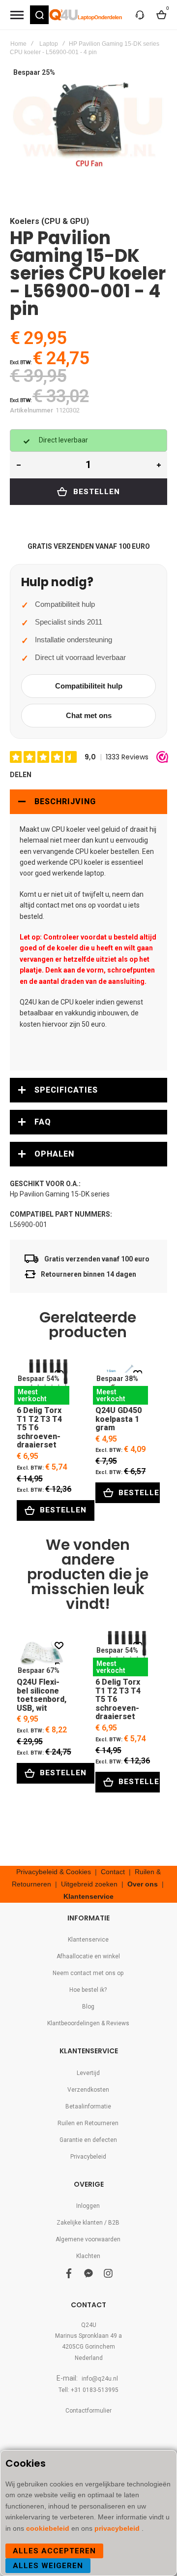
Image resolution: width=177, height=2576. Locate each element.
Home (18, 44)
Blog (88, 2007)
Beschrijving (65, 801)
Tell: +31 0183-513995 (88, 2390)
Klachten (88, 2256)
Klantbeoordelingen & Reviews (88, 2023)
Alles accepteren (54, 2551)
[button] (39, 15)
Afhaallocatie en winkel (88, 1956)
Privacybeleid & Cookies (54, 1872)
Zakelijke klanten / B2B (88, 2223)
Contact (113, 1872)
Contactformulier (88, 2411)
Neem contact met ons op (88, 1973)
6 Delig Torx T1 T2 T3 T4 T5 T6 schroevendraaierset (42, 1382)
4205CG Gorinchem (88, 2347)
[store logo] (86, 15)
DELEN (21, 775)
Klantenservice (88, 1896)
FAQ (43, 1122)
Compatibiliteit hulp (89, 686)
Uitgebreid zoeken (89, 1884)
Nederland (89, 2358)
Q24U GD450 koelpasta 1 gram (120, 1382)
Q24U (89, 2325)
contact (48, 905)
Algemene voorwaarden (88, 2239)
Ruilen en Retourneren (88, 2123)
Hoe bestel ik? (88, 1990)
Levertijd (88, 2073)
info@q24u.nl (100, 2379)
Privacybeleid (88, 2157)
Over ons (143, 1884)
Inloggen (88, 2206)
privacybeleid (118, 2528)
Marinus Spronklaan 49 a (88, 2336)
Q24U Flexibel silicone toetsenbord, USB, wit (42, 1653)
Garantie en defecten (88, 2140)
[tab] (88, 802)
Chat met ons (89, 715)
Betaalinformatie (88, 2106)
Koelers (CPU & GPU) (49, 221)
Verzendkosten (88, 2090)
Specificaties (66, 1090)
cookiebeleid (49, 2528)
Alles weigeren (48, 2566)
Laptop (49, 44)
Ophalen (54, 1154)
